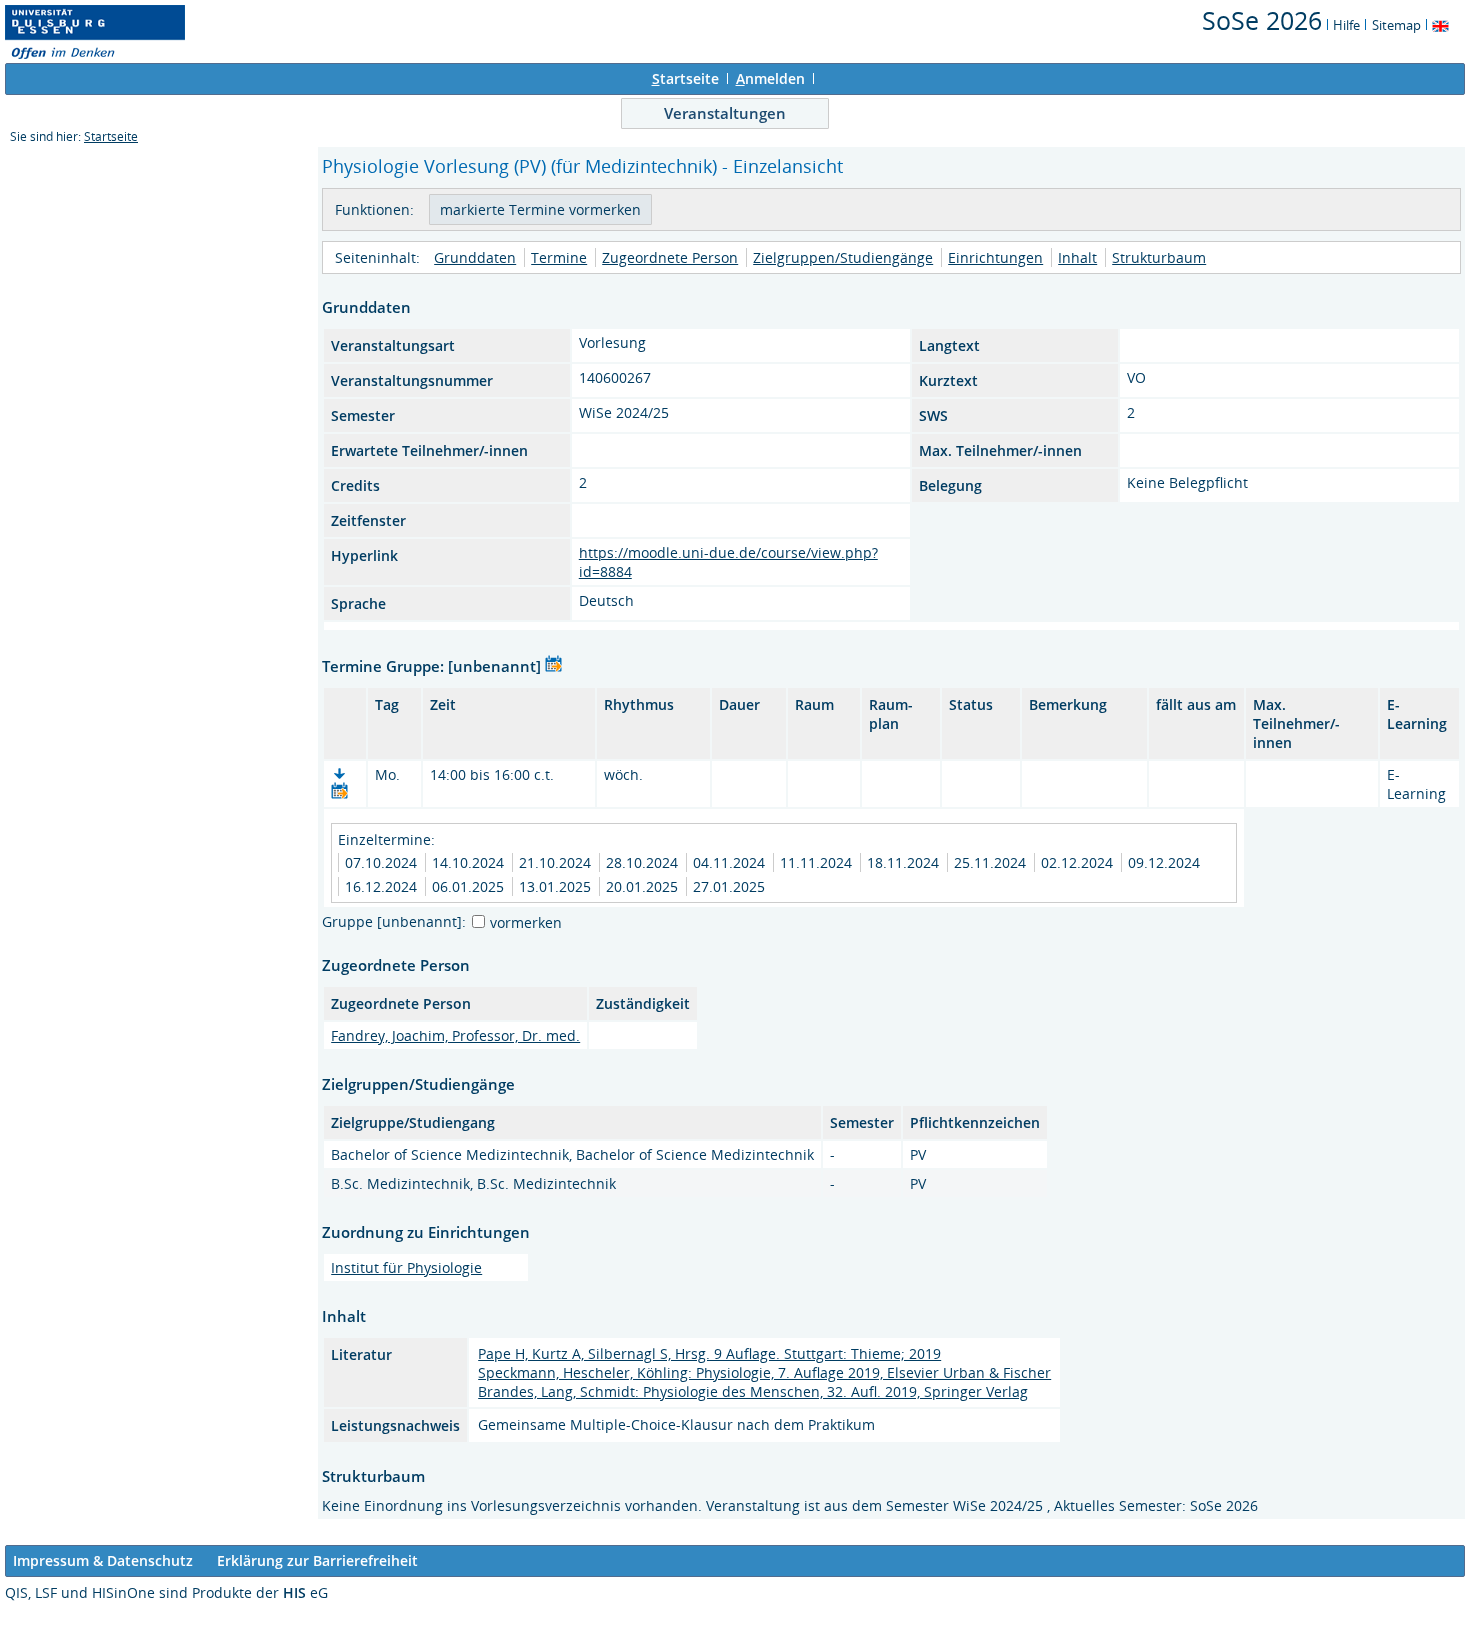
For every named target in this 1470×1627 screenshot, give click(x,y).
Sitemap (1396, 25)
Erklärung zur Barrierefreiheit (317, 1560)
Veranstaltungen (725, 113)
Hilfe (1346, 25)
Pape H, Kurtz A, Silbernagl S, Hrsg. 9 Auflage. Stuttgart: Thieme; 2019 (709, 1353)
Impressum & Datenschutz (103, 1560)
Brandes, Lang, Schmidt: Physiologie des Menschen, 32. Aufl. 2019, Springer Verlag (753, 1391)
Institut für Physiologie (406, 1267)
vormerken (526, 922)
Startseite (111, 136)
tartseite (685, 78)
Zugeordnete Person (670, 257)
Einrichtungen (995, 257)
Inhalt (1077, 257)
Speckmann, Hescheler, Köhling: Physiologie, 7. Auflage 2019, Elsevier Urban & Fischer (764, 1372)
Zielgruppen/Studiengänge (843, 257)
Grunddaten (475, 257)
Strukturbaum (1159, 257)
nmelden (770, 78)
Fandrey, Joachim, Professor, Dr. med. (455, 1035)
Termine (559, 257)
